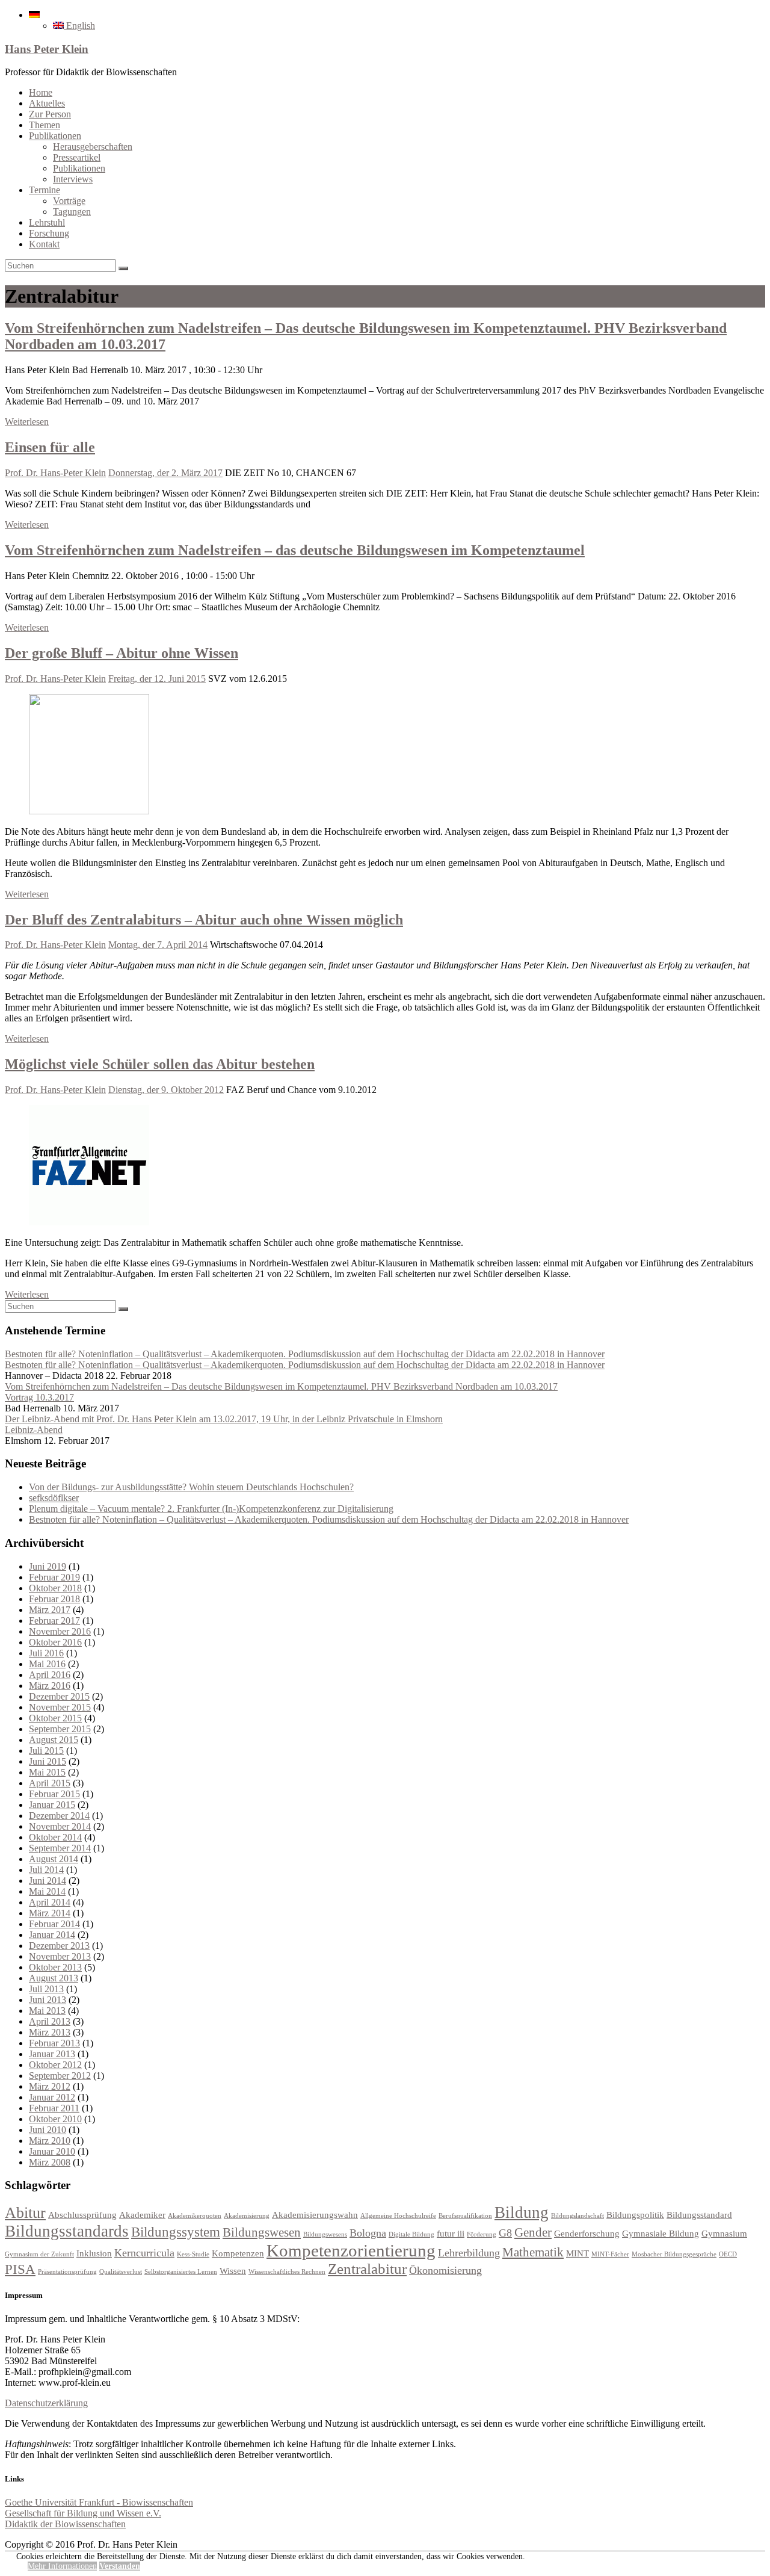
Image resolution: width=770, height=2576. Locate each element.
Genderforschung (587, 2233)
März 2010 (50, 2141)
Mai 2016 (47, 1664)
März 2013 (50, 2032)
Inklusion (94, 2253)
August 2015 (54, 1740)
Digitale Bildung (411, 2234)
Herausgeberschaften (93, 147)
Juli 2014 (46, 1870)
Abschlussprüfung (82, 2215)
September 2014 (60, 1848)
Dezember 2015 (59, 1696)
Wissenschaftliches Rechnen (287, 2272)
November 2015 (60, 1707)
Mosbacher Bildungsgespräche (674, 2254)
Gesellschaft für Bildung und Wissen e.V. (83, 2513)
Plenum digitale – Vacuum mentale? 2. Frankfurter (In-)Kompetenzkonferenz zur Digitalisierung (211, 1509)
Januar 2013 (52, 2054)
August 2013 (54, 1978)
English (79, 26)
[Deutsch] (34, 15)
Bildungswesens (325, 2234)
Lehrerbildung (469, 2253)
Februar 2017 (54, 1621)
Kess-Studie (193, 2254)
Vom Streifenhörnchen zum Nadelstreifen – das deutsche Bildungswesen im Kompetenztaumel (295, 550)
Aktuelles (47, 103)
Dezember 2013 (59, 1946)
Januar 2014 (52, 1935)
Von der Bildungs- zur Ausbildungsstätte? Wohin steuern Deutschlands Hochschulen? (191, 1487)
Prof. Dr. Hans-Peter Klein (55, 473)
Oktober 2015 (55, 1718)
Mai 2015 (47, 1772)
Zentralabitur (367, 2269)
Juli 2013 (46, 1989)
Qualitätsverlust (121, 2272)
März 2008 (50, 2162)
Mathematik (533, 2252)
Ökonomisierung (445, 2270)
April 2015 (50, 1783)
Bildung (522, 2212)
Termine (45, 190)
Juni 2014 (48, 1881)
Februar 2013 (54, 2043)
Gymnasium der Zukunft (39, 2254)
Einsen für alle (50, 447)
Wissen (233, 2271)
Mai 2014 (47, 1891)
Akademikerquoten (195, 2216)
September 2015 (60, 1729)
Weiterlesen (27, 422)
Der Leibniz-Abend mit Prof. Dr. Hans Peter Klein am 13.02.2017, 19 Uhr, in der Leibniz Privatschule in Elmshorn (224, 1419)
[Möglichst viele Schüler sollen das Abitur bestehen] (89, 1222)
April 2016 (50, 1675)
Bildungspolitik (635, 2215)
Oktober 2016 (55, 1642)
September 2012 (60, 2076)
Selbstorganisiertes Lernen (181, 2272)
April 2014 (50, 1902)
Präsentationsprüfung (67, 2272)
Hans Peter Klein (47, 49)
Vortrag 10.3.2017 (39, 1397)
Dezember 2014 (59, 1816)
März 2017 (50, 1610)
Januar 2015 (52, 1805)
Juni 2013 (48, 2000)
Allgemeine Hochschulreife (398, 2216)
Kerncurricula (144, 2253)
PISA (20, 2269)
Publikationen (55, 136)
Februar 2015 (54, 1794)
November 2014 (60, 1826)
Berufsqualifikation (465, 2216)
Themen (45, 125)
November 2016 (60, 1631)
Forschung (49, 233)
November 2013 (60, 1956)
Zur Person (50, 114)
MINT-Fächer (610, 2254)
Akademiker (142, 2215)
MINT (577, 2253)
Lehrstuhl (47, 222)
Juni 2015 (48, 1761)
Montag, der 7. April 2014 (158, 945)
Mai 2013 (47, 2011)
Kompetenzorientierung (351, 2250)
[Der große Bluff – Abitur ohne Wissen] (89, 811)
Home (41, 92)
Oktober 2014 (55, 1837)
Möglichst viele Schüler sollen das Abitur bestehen (160, 1064)
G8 (505, 2233)
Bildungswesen (262, 2232)
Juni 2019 (48, 1566)
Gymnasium (724, 2233)
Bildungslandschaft (577, 2216)
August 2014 (54, 1859)
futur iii (451, 2233)
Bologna (368, 2233)
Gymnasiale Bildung (661, 2233)
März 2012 (50, 2086)
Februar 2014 (54, 1924)
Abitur (25, 2213)
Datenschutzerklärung (46, 2403)
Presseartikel (77, 157)
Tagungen (72, 212)
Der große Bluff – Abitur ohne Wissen (122, 653)
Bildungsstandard (699, 2215)
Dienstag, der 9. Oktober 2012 (166, 1090)
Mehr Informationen (62, 2566)
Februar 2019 (54, 1577)
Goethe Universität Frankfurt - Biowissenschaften (99, 2502)
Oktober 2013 (55, 1967)
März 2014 (50, 1913)
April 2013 (50, 2021)
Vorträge (69, 201)
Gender (533, 2232)
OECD (728, 2254)
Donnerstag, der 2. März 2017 (165, 473)
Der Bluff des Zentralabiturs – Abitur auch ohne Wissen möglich (204, 920)
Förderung (482, 2234)
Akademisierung (247, 2216)
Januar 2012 (52, 2097)
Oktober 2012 (55, 2065)
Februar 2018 (54, 1599)
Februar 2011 (54, 2108)
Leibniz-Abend (34, 1430)
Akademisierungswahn (315, 2215)
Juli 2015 (46, 1751)
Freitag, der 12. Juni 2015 (157, 679)
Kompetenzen (238, 2253)
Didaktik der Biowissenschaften (65, 2524)
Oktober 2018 (55, 1588)
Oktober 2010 (55, 2119)
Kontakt (44, 244)
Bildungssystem (176, 2232)
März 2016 (50, 1686)
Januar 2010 (52, 2151)
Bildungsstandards (67, 2231)
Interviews (73, 179)
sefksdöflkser (54, 1498)
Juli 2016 (46, 1653)
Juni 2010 (48, 2130)
